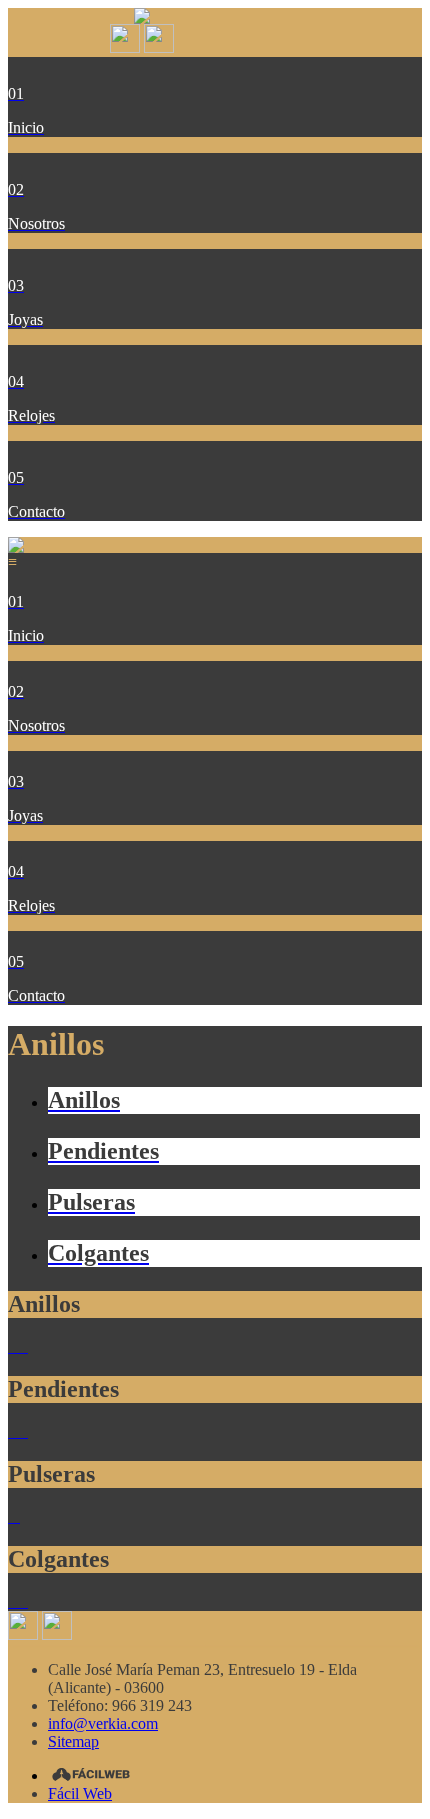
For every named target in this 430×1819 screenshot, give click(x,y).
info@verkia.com (103, 1723)
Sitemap (73, 1741)
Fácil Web (80, 1793)
